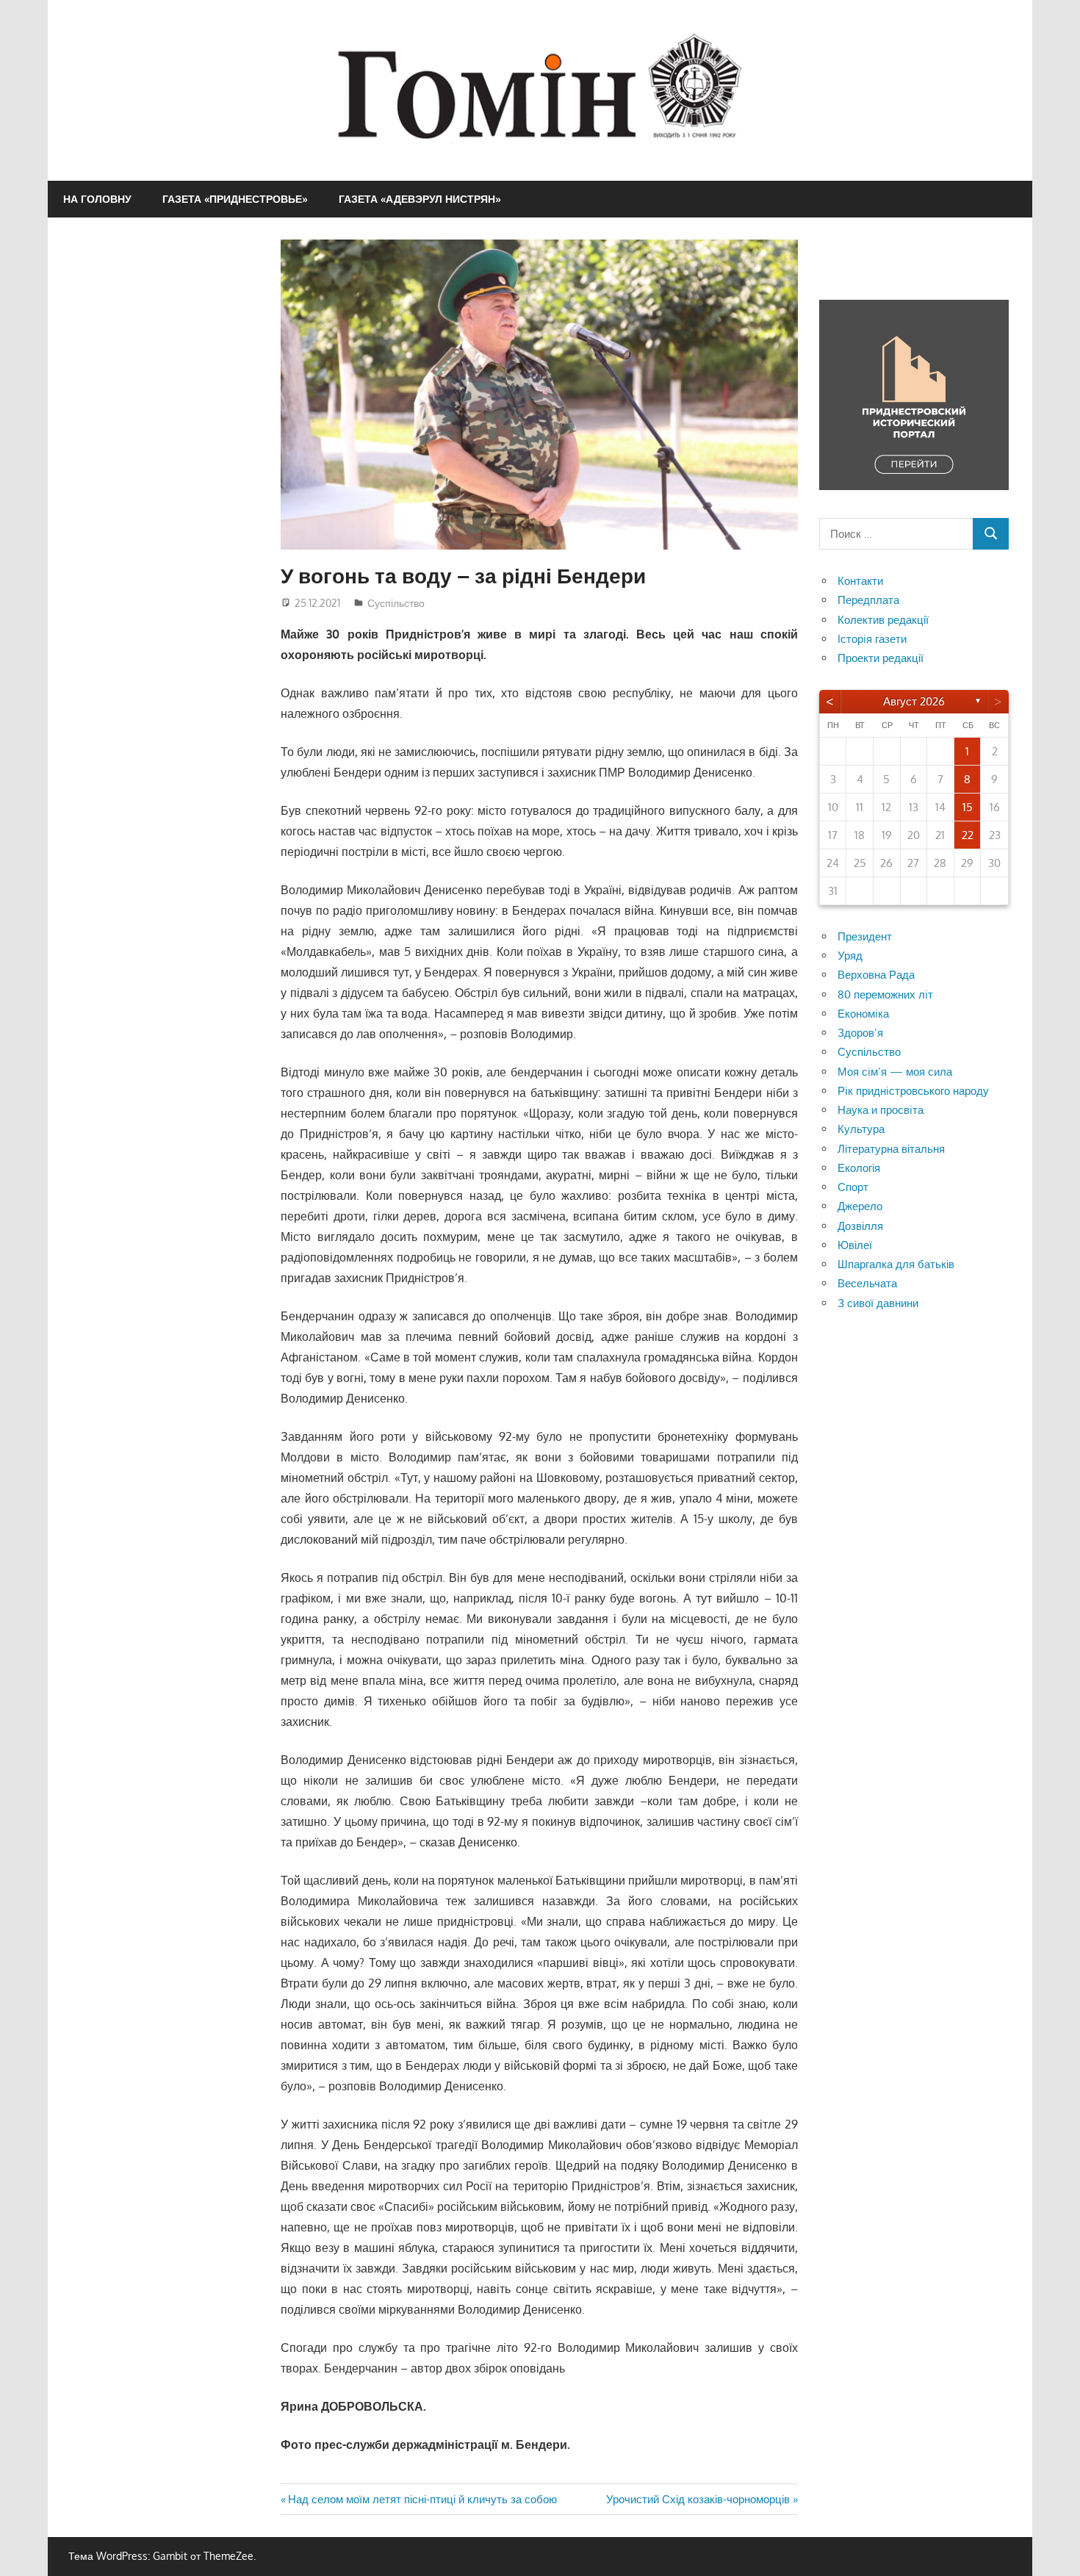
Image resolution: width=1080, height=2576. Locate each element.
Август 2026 (914, 701)
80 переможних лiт (885, 994)
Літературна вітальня (891, 1149)
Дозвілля (860, 1226)
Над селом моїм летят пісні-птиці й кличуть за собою (422, 2499)
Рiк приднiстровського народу (913, 1091)
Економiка (863, 1014)
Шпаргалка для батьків (896, 1264)
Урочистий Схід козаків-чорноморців (698, 2499)
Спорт (853, 1187)
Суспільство (396, 603)
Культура (861, 1129)
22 (968, 835)
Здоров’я (860, 1033)
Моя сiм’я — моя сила (895, 1072)
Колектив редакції (883, 620)
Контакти (860, 581)
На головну (97, 199)
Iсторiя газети (872, 639)
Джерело (860, 1206)
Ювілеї (855, 1245)
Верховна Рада (876, 975)
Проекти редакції (881, 658)
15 (968, 807)
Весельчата (867, 1283)
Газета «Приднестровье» (235, 199)
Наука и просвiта (881, 1110)
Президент (865, 936)
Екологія (859, 1168)
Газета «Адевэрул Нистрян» (420, 199)
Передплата (868, 600)
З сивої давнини (878, 1303)
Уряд (850, 956)
